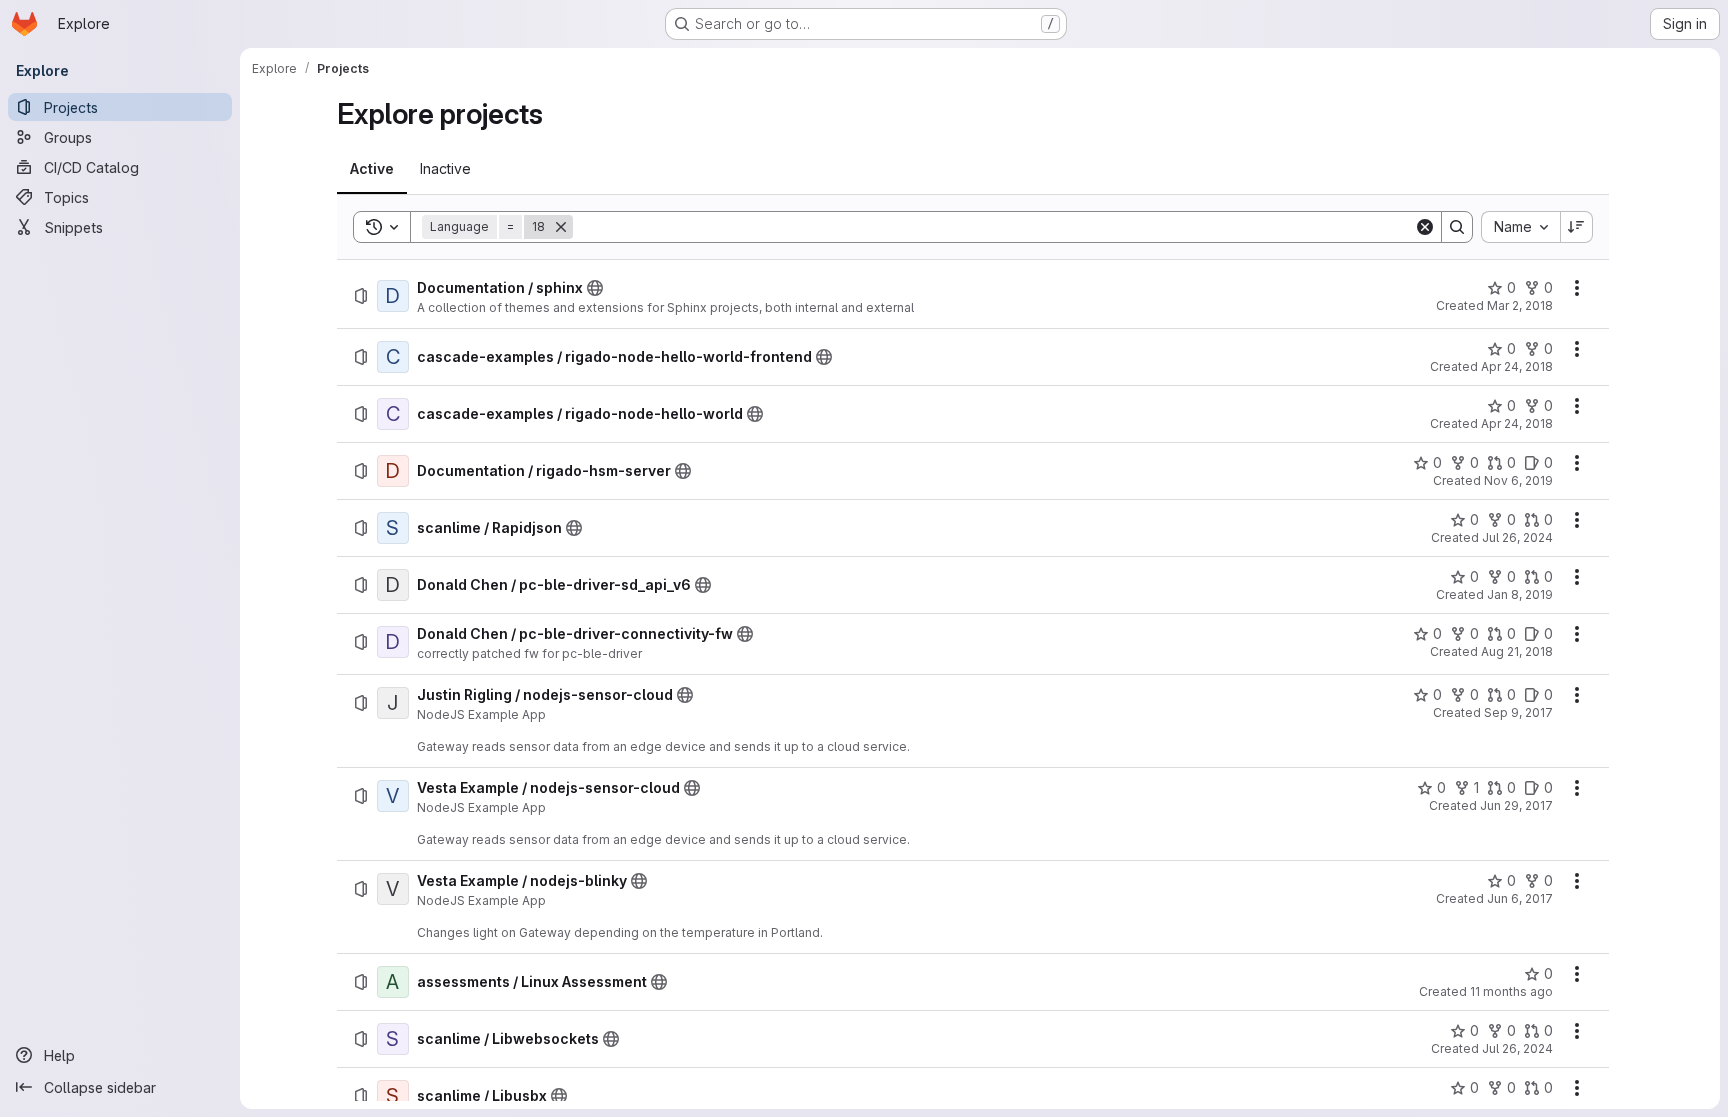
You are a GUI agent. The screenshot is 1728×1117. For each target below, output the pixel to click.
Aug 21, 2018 (1517, 651)
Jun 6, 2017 (1520, 898)
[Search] (1457, 227)
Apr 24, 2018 (1517, 366)
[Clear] (1425, 227)
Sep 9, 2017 (1518, 712)
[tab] (372, 169)
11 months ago (1511, 991)
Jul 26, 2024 (1517, 537)
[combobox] (1520, 227)
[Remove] (561, 227)
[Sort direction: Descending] (1577, 227)
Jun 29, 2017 (1516, 805)
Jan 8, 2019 (1520, 594)
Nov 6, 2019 (1518, 480)
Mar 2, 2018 (1520, 305)
